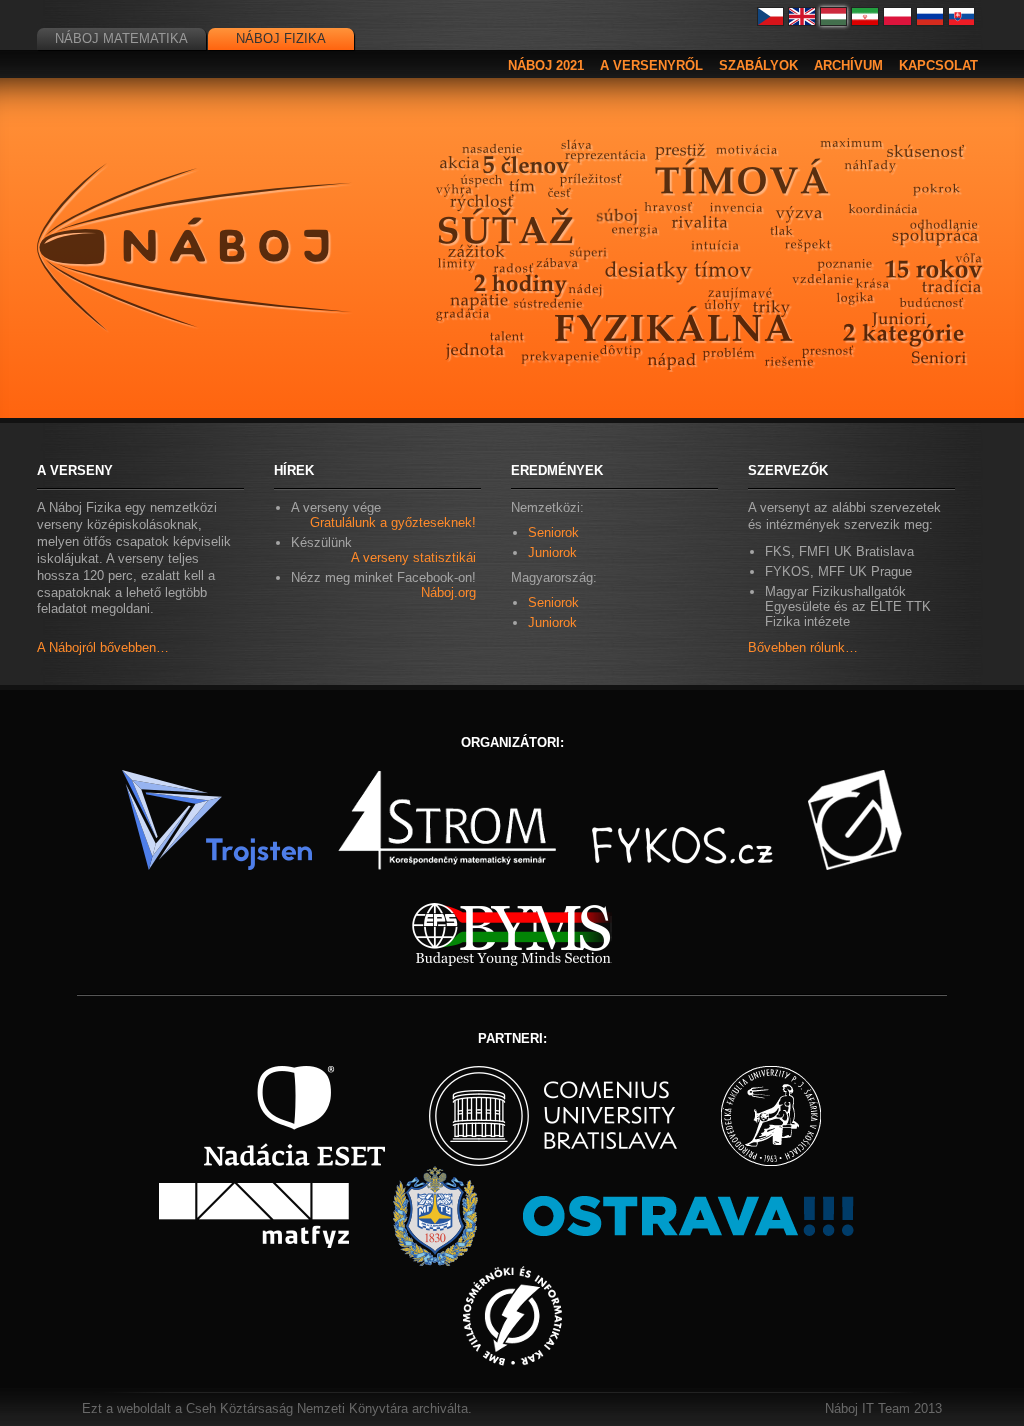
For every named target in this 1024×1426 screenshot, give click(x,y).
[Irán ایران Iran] (865, 21)
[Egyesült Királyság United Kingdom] (802, 21)
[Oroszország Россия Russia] (930, 21)
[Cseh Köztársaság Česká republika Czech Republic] (771, 21)
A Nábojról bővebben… (103, 647)
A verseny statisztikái (413, 557)
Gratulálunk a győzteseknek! (393, 522)
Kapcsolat (938, 65)
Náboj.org (448, 592)
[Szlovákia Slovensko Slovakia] (962, 21)
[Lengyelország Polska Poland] (897, 21)
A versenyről (651, 65)
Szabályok (758, 65)
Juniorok (552, 552)
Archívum (848, 65)
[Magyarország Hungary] (834, 21)
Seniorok (553, 532)
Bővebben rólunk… (803, 647)
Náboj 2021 (546, 65)
